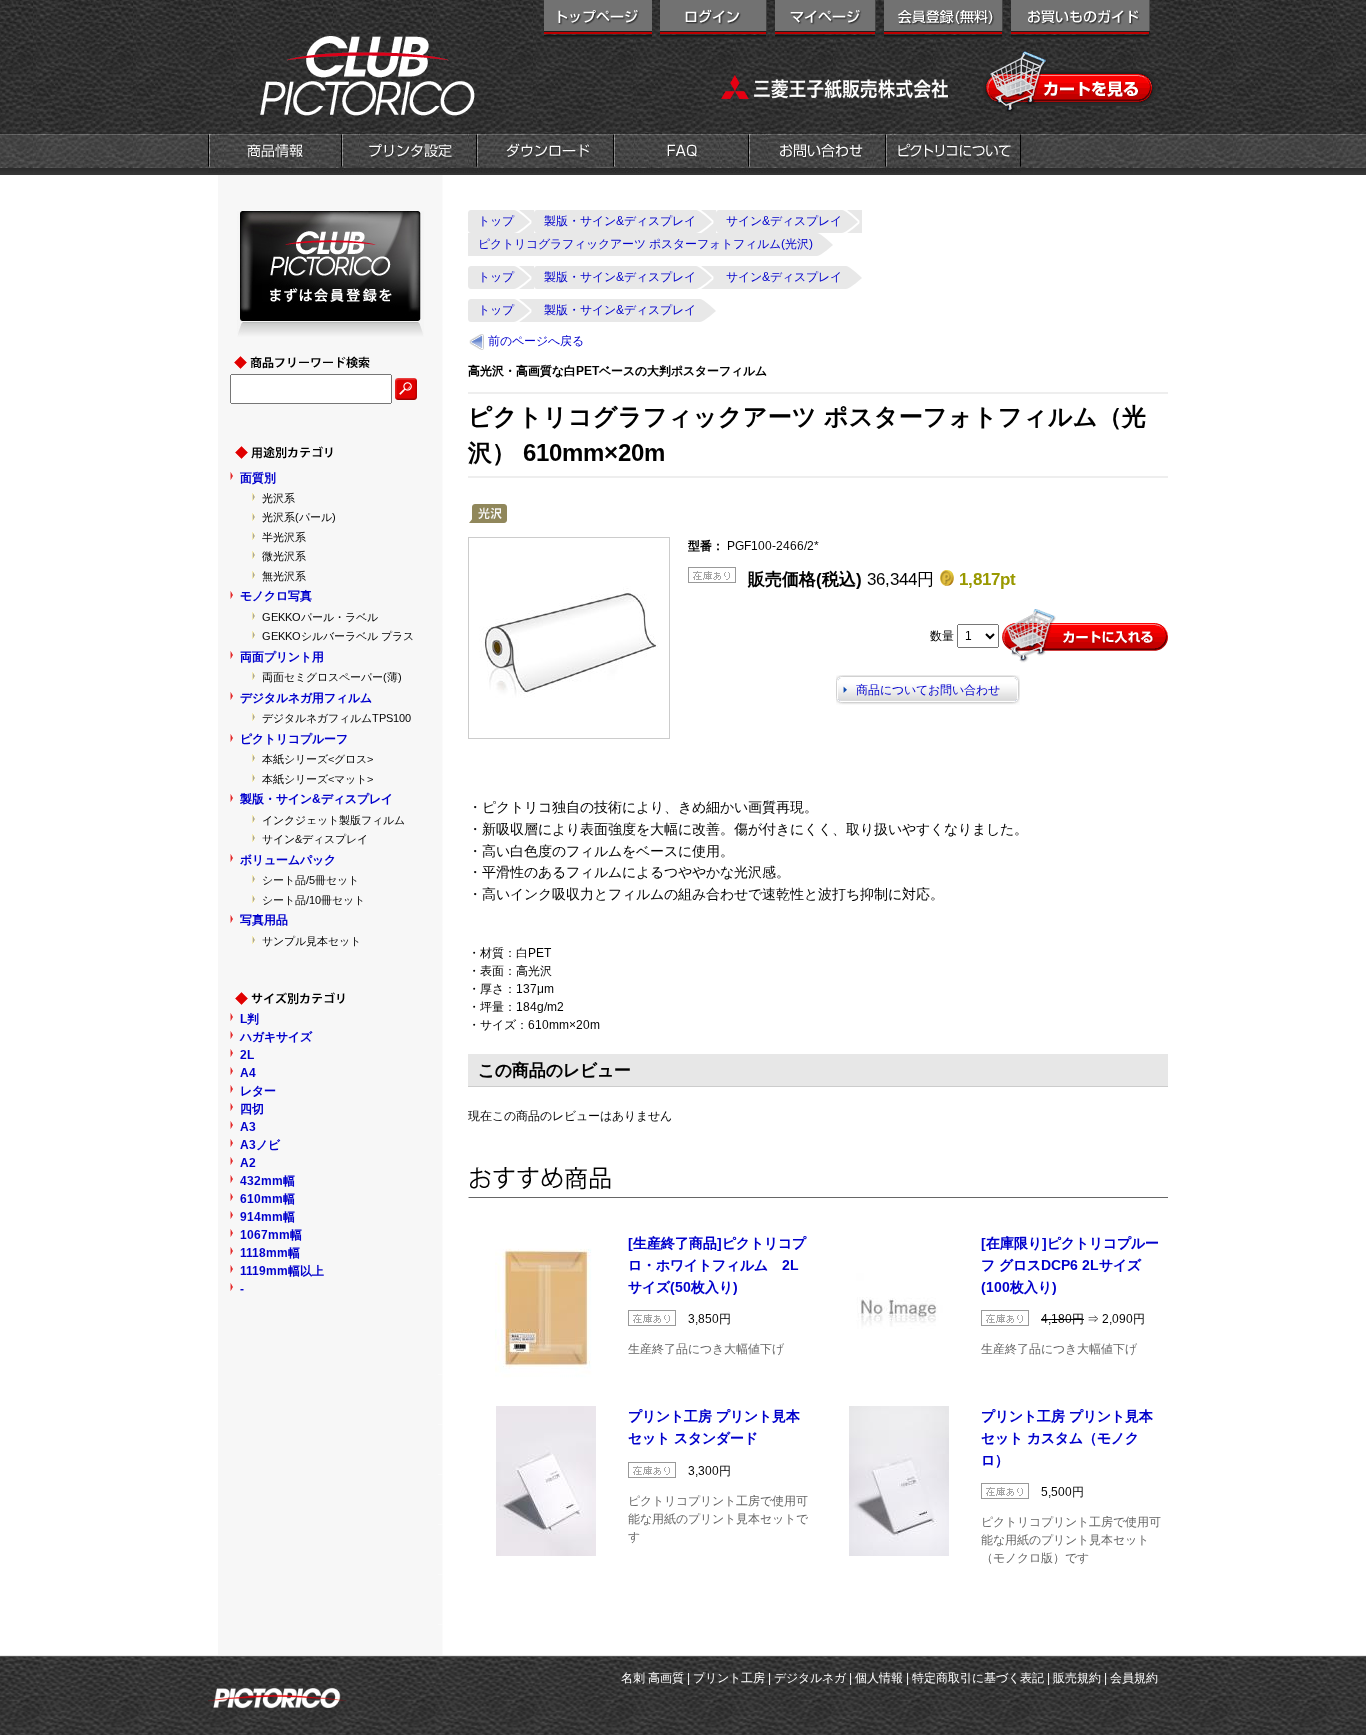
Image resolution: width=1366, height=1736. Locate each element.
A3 (248, 1127)
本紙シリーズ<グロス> (317, 759)
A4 (248, 1073)
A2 (248, 1163)
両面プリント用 (282, 657)
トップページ (598, 20)
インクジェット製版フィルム (333, 820)
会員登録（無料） (943, 20)
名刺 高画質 (652, 1678)
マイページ (825, 20)
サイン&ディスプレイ (315, 839)
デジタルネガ (810, 1678)
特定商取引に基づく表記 (978, 1678)
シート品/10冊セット (313, 900)
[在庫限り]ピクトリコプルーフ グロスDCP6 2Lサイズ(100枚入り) (1070, 1264)
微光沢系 (284, 556)
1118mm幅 (270, 1253)
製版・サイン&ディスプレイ (316, 799)
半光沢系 (284, 537)
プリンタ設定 (409, 153)
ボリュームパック (288, 860)
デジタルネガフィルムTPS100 (336, 718)
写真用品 (264, 920)
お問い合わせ (817, 153)
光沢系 (278, 498)
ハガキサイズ (276, 1037)
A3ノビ (260, 1145)
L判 (249, 1019)
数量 (942, 636)
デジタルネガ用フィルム (306, 698)
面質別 (258, 478)
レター (258, 1091)
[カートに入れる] (1085, 636)
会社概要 (953, 153)
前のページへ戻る (536, 341)
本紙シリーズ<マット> (317, 779)
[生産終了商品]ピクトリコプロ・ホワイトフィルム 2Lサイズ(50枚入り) (717, 1264)
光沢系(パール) (299, 517)
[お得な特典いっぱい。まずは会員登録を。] (330, 328)
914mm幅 (267, 1217)
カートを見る (1070, 82)
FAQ (681, 153)
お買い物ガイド (1080, 20)
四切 (252, 1109)
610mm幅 (267, 1199)
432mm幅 (267, 1181)
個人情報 (879, 1678)
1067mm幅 (271, 1235)
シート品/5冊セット (310, 880)
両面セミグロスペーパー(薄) (332, 677)
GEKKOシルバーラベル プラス (338, 636)
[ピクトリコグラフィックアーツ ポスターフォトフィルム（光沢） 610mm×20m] (569, 638)
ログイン (713, 20)
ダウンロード (545, 153)
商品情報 (275, 153)
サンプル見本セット (311, 941)
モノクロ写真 (276, 596)
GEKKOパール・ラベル (320, 617)
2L (247, 1055)
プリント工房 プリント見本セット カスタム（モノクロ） (1067, 1437)
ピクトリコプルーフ (294, 739)
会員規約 (1134, 1678)
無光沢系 (284, 576)
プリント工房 (729, 1678)
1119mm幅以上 (282, 1271)
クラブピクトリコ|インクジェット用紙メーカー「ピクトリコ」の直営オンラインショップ (343, 75)
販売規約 (1077, 1678)
